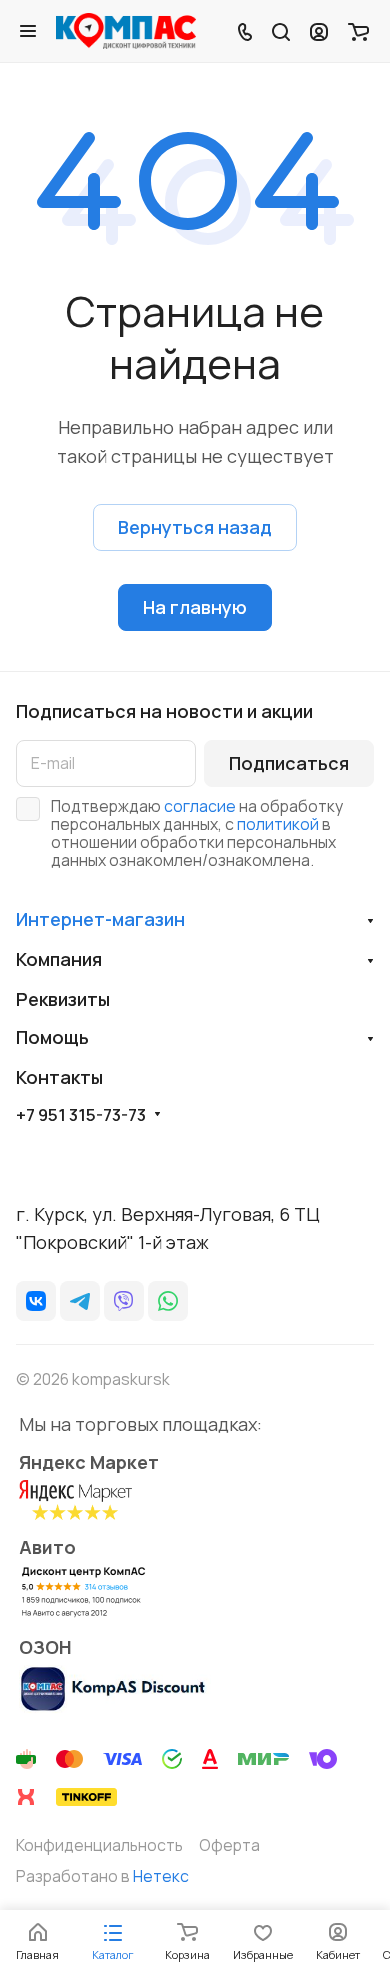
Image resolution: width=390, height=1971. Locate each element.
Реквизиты (63, 999)
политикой (278, 824)
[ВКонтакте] (36, 1301)
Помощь (52, 1037)
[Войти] (319, 31)
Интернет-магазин (100, 919)
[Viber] (124, 1301)
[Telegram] (80, 1301)
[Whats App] (168, 1301)
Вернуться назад (195, 527)
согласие (200, 806)
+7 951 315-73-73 (81, 1115)
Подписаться (289, 763)
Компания (59, 959)
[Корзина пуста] (358, 31)
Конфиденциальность (99, 1845)
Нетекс (161, 1876)
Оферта (229, 1845)
